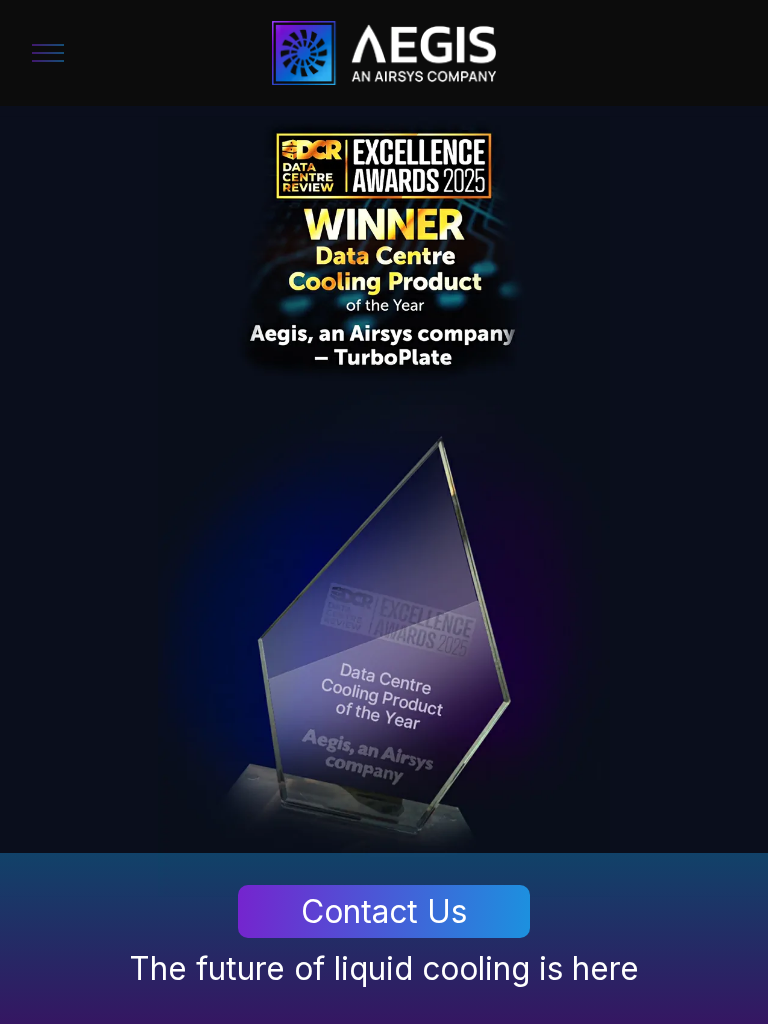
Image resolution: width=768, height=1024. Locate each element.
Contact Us (384, 911)
